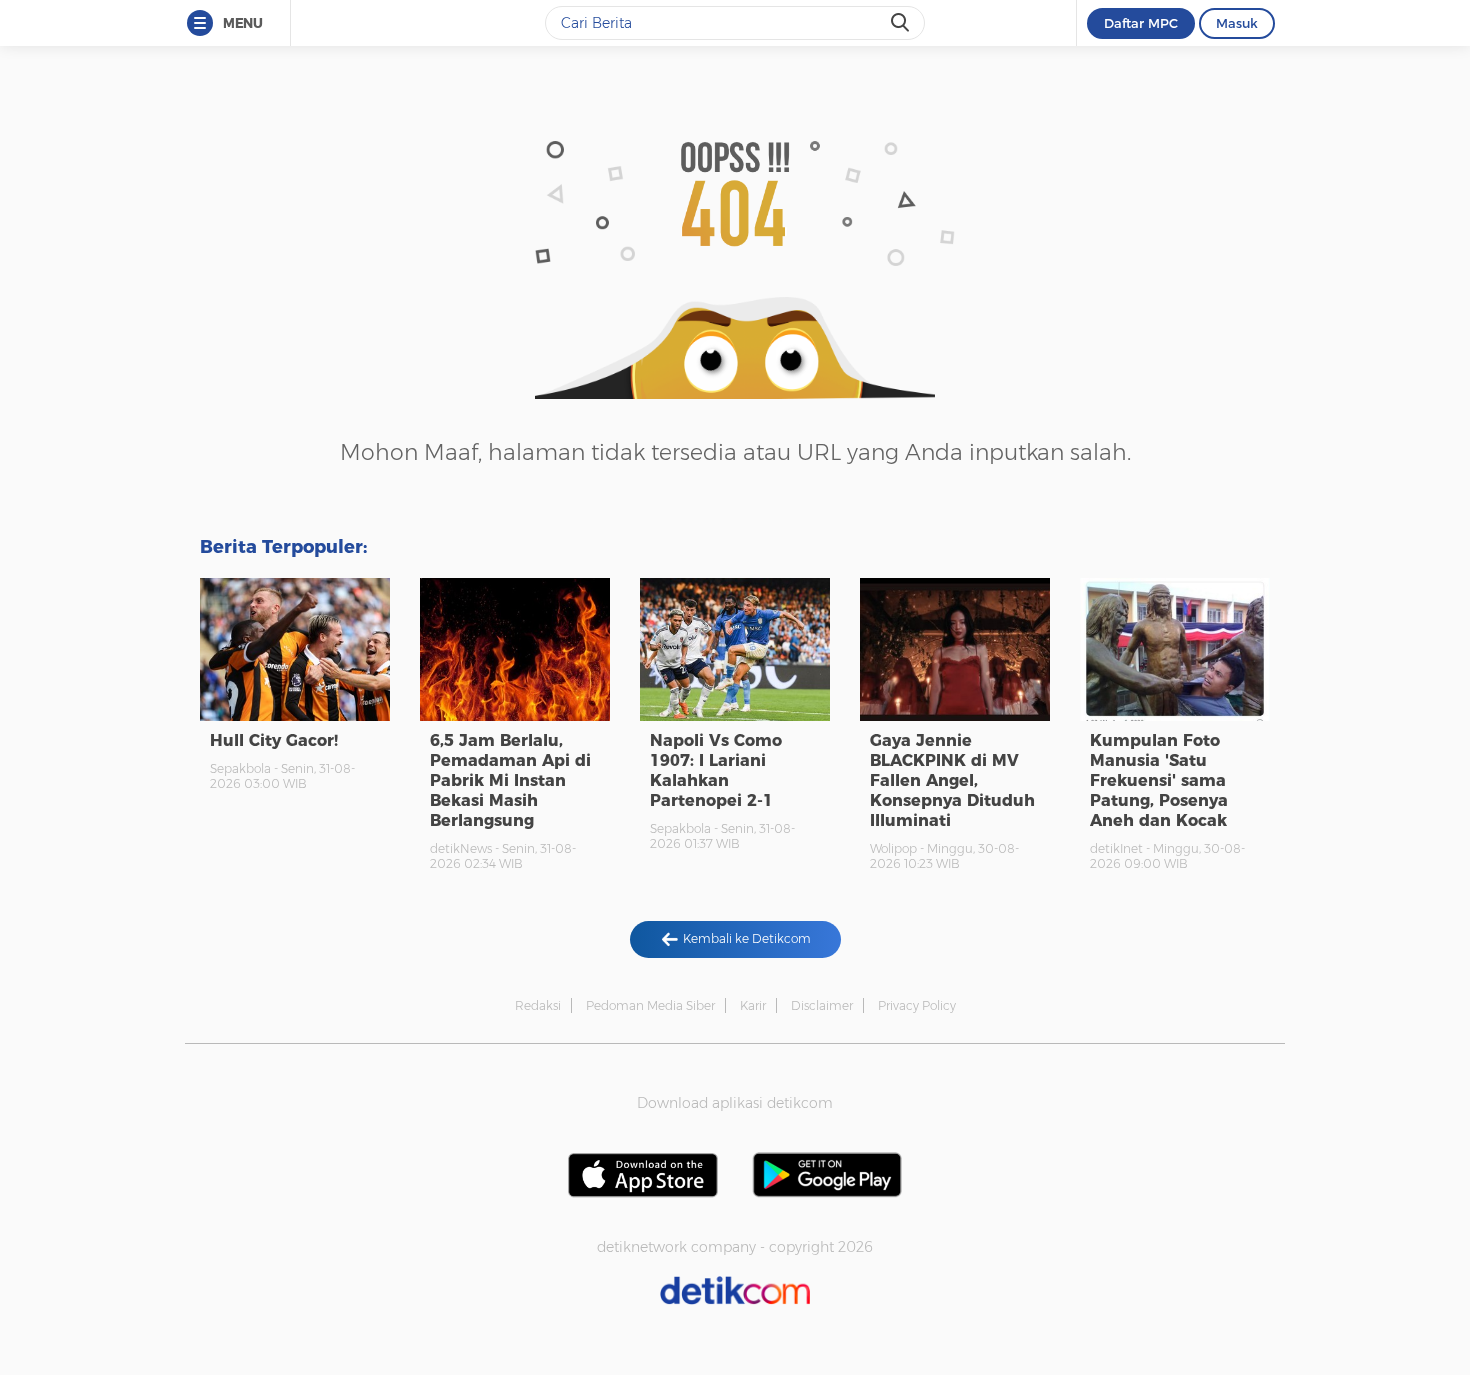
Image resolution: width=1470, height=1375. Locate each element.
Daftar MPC (1141, 23)
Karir (753, 1005)
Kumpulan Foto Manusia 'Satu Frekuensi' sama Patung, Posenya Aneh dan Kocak (1159, 780)
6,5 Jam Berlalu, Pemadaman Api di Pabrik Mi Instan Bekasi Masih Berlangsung (510, 780)
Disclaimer (822, 1005)
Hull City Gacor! (274, 740)
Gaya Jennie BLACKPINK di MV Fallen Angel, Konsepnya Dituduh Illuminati (952, 780)
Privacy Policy (917, 1005)
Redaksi (538, 1005)
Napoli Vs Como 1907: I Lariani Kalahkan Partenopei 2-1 (716, 770)
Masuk (1237, 23)
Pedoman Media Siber (650, 1005)
